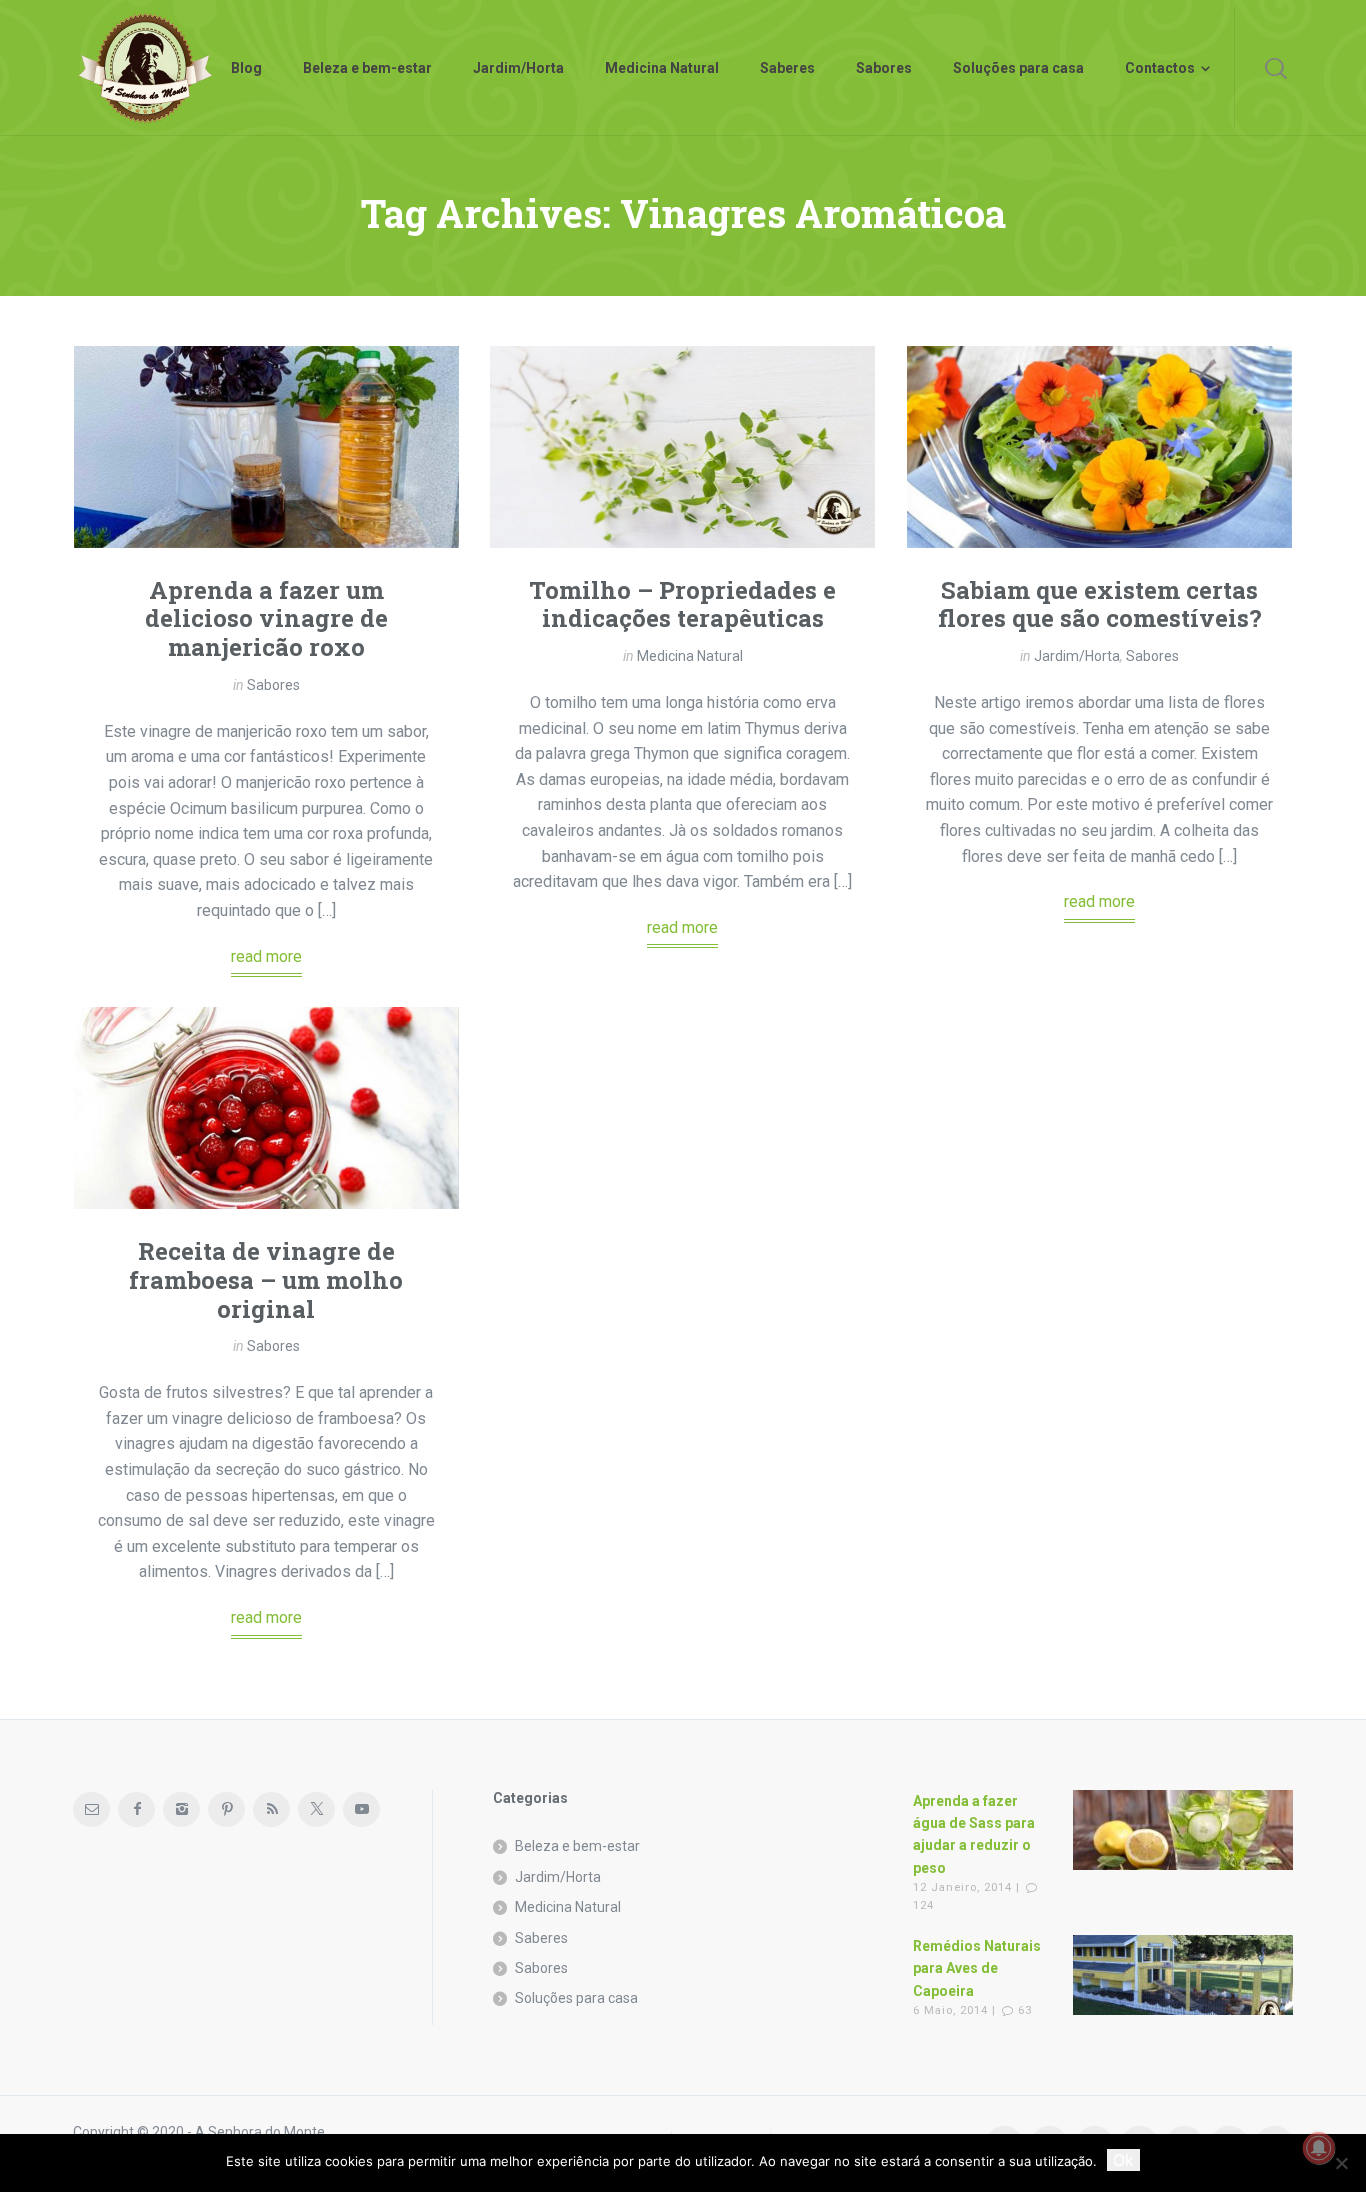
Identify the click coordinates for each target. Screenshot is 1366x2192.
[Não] (1341, 2163)
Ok (1123, 2160)
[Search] (1276, 68)
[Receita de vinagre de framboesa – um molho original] (266, 1108)
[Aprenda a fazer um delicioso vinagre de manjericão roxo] (266, 447)
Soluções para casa (576, 1998)
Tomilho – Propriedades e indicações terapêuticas (682, 604)
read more (266, 956)
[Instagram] (181, 1809)
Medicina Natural (690, 656)
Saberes (541, 1938)
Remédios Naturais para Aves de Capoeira (977, 1968)
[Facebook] (136, 1809)
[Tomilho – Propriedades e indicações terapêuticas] (682, 447)
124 (923, 1905)
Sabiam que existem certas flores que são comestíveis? (1100, 604)
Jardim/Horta (1077, 656)
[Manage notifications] (1319, 2148)
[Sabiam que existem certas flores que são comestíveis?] (1099, 447)
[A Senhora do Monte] (145, 68)
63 (1025, 2010)
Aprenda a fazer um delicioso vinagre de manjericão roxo (266, 619)
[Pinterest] (226, 1809)
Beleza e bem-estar (577, 1846)
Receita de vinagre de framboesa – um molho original (266, 1280)
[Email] (91, 1809)
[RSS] (271, 1809)
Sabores (273, 685)
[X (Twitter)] (316, 1809)
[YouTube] (361, 1809)
